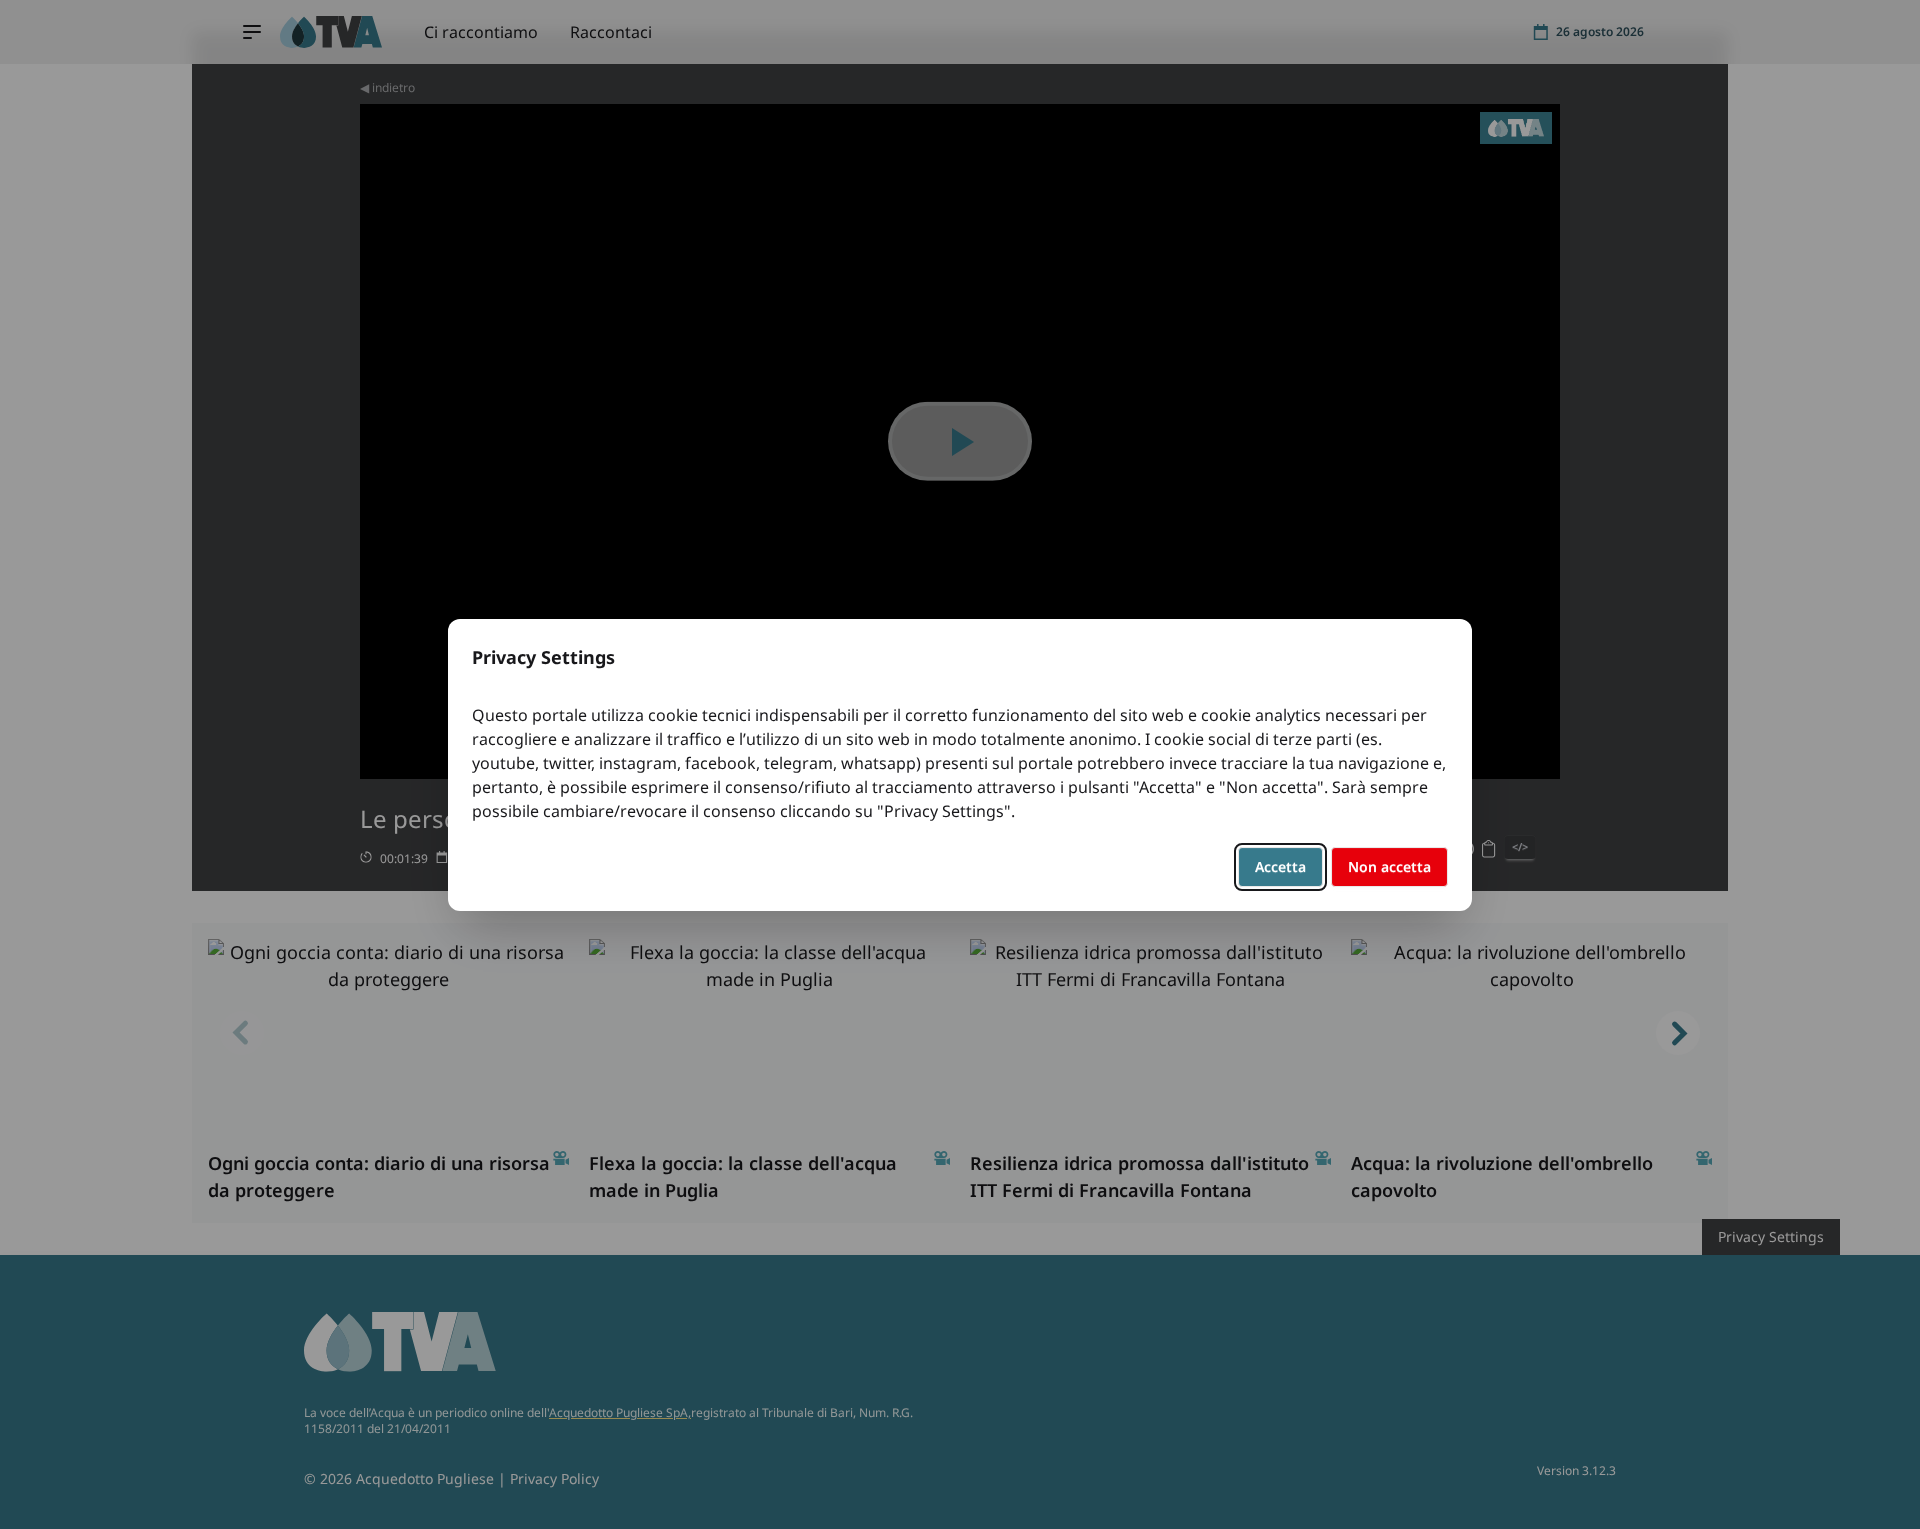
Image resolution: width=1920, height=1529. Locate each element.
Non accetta (1389, 866)
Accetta (1280, 866)
